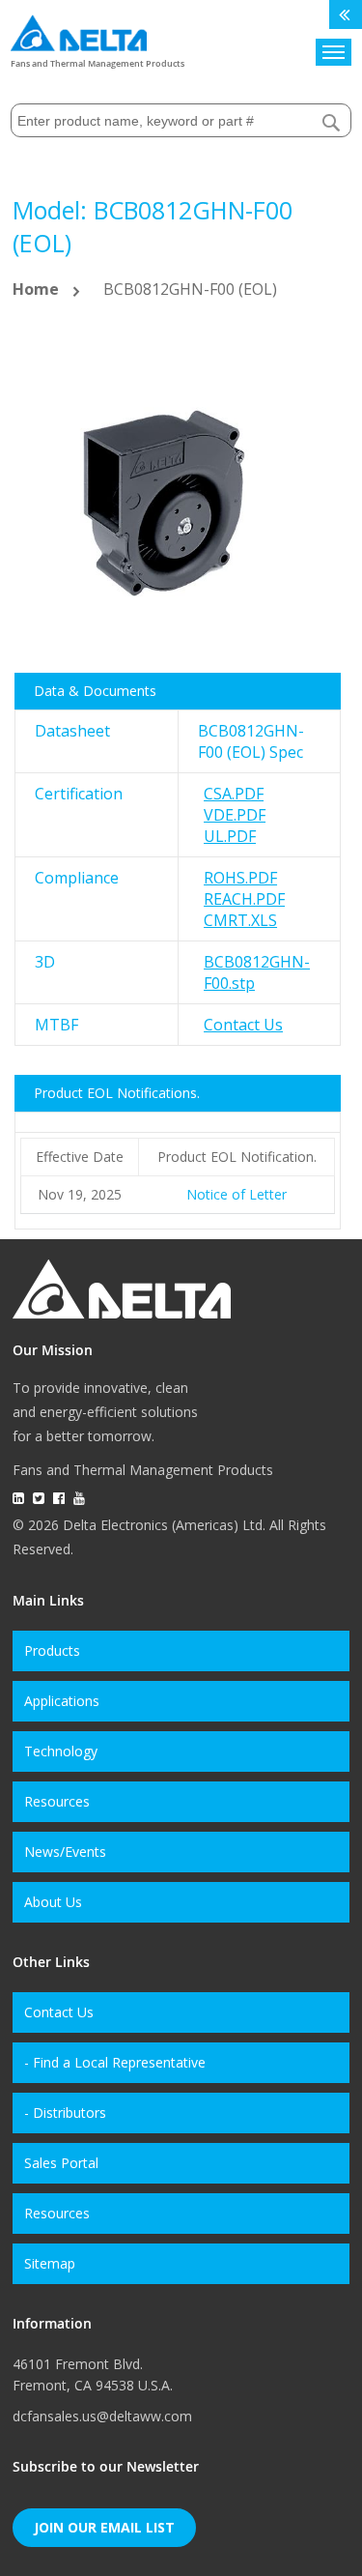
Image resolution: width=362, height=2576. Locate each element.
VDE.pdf (235, 815)
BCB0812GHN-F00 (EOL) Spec (251, 741)
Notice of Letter (237, 1194)
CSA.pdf (234, 794)
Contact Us (243, 1025)
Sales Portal (61, 2163)
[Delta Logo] (79, 29)
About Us (53, 1902)
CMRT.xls (240, 920)
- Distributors (65, 2113)
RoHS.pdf (240, 878)
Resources (57, 1801)
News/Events (65, 1852)
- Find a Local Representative (115, 2062)
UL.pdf (230, 836)
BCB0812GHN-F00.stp (257, 972)
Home (36, 289)
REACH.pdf (244, 899)
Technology (61, 1751)
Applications (62, 1701)
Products (52, 1650)
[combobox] (181, 120)
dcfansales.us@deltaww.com (102, 2416)
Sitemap (50, 2263)
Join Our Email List (104, 2527)
